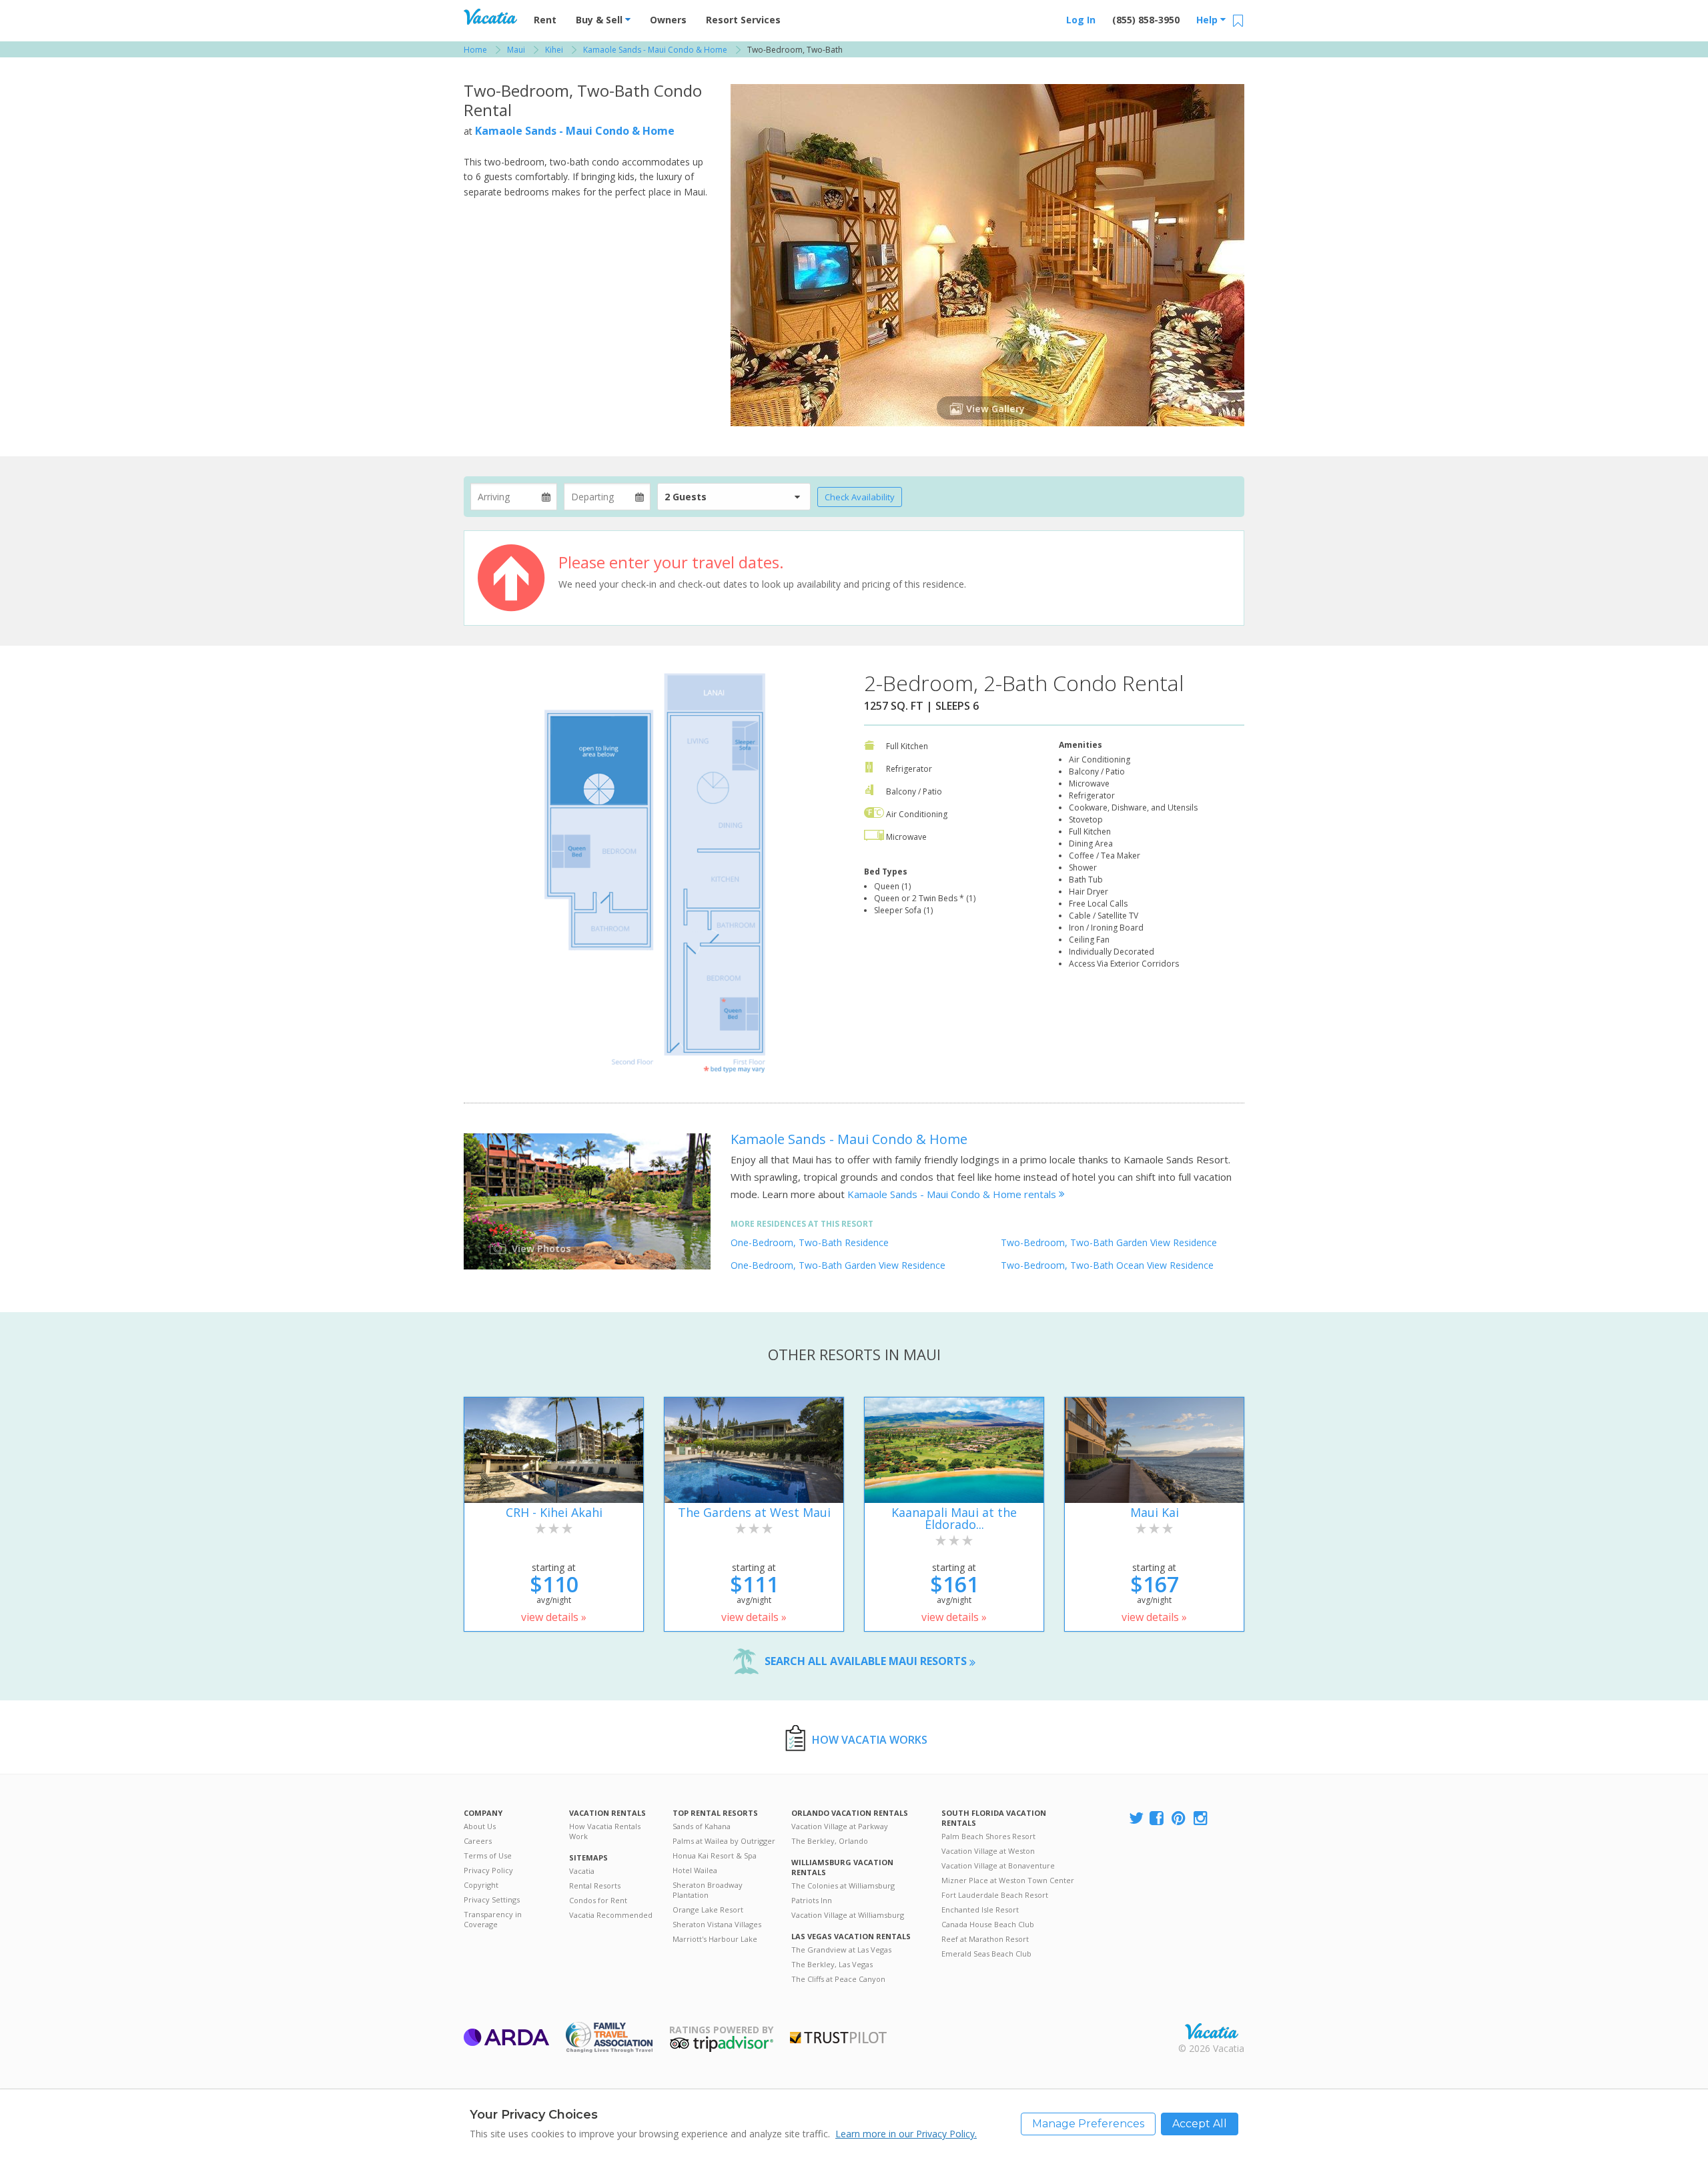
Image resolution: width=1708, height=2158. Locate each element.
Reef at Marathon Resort (985, 1939)
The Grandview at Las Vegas (841, 1950)
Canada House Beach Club (988, 1924)
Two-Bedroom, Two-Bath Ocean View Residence (1107, 1265)
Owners (668, 20)
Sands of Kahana (702, 1826)
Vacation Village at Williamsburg (848, 1915)
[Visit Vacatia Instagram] (1202, 1819)
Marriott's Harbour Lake (715, 1939)
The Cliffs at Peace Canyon (838, 1979)
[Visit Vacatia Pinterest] (1180, 1819)
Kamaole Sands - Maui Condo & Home (575, 131)
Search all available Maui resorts (867, 1661)
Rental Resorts (595, 1885)
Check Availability (860, 497)
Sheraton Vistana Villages (717, 1924)
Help (1208, 20)
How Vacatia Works (870, 1740)
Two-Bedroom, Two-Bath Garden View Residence (1109, 1242)
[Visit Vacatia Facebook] (1158, 1819)
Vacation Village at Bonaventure (998, 1865)
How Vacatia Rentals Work (605, 1831)
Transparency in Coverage (493, 1919)
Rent (545, 20)
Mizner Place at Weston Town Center (1008, 1880)
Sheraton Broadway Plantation (708, 1890)
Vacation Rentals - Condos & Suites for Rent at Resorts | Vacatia (490, 17)
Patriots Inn (812, 1900)
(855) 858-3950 (1146, 20)
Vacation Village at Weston (988, 1851)
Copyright (481, 1885)
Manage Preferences (1088, 2124)
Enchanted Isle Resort (980, 1910)
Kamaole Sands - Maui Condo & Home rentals (953, 1194)
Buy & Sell (600, 20)
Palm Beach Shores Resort (988, 1836)
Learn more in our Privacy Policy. (906, 2134)
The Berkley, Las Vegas (832, 1964)
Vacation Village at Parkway (840, 1826)
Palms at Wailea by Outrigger (724, 1841)
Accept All (1200, 2124)
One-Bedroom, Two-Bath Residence (810, 1242)
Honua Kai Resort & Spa (715, 1855)
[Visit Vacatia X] (1136, 1819)
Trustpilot (838, 2038)
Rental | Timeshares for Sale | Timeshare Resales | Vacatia (1212, 2031)
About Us (480, 1826)
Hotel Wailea (695, 1870)
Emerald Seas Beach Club (986, 1954)
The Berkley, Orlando (830, 1841)
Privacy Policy (488, 1870)
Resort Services (743, 20)
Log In (1081, 20)
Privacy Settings (492, 1900)
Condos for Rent (598, 1900)
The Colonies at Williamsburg (843, 1885)
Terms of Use (488, 1855)
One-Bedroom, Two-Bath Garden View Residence (838, 1265)
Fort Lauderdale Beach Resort (995, 1895)
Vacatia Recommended (611, 1915)
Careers (478, 1841)
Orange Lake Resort (708, 1910)
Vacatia (582, 1871)
